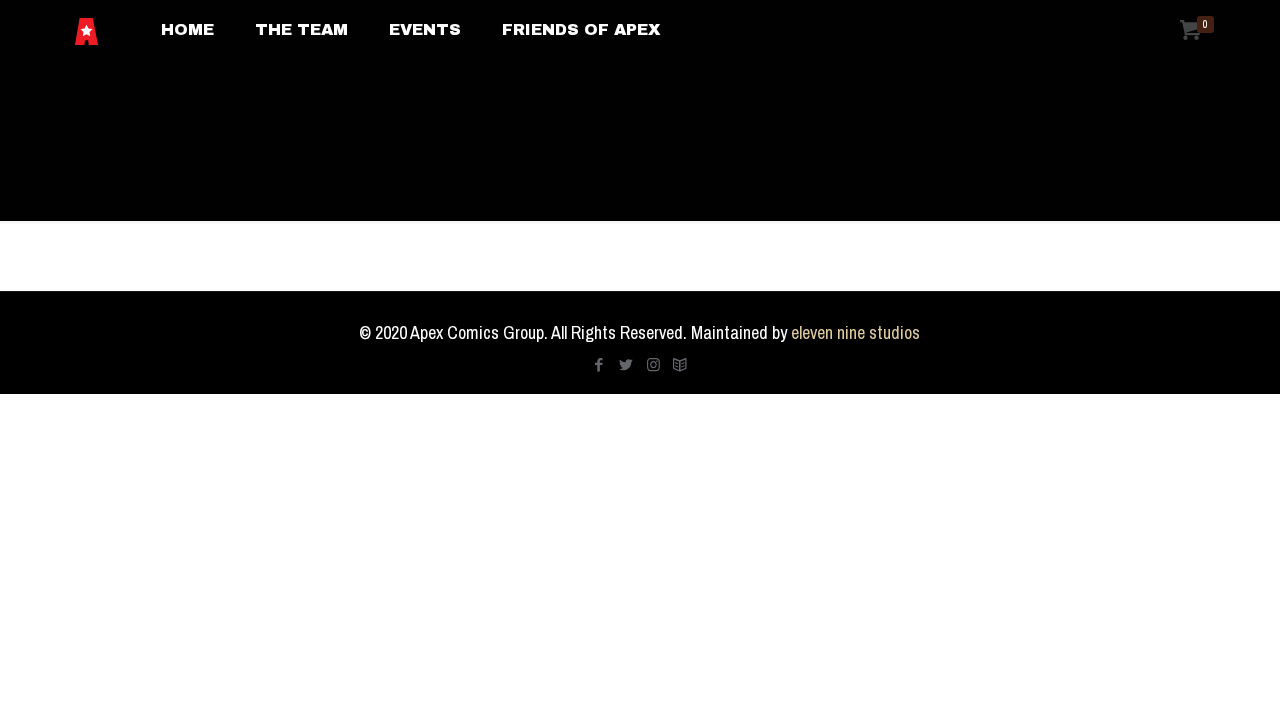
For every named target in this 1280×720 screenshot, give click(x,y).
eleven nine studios (855, 332)
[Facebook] (599, 364)
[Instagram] (653, 364)
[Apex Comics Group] (86, 30)
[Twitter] (626, 364)
